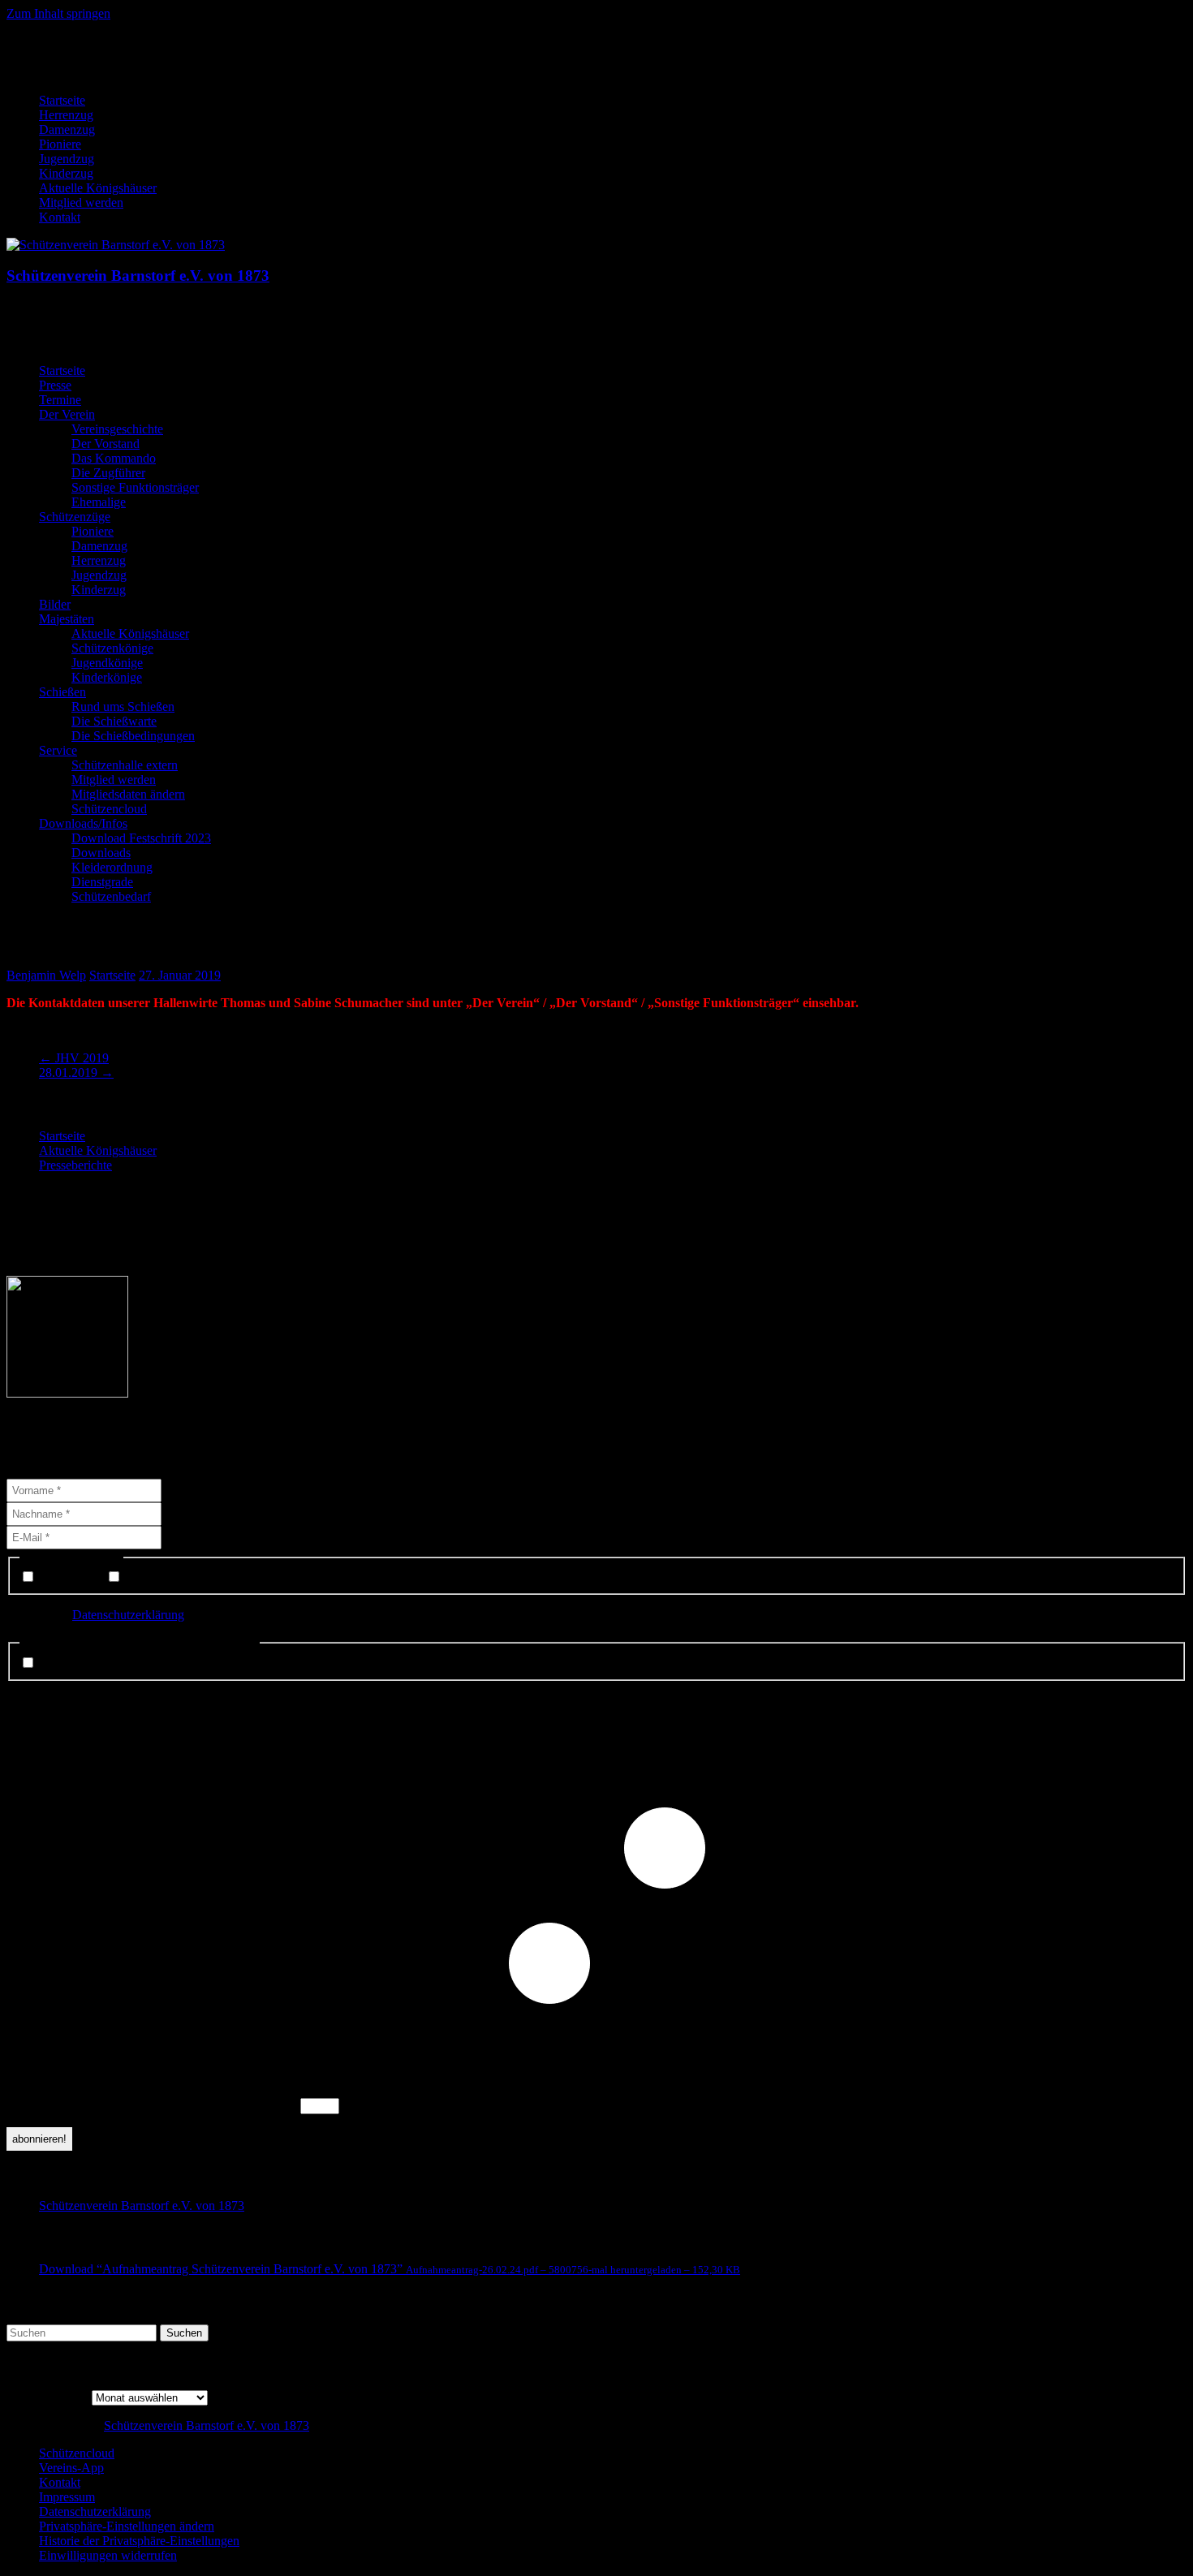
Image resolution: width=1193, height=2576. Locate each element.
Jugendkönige (107, 663)
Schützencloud (109, 809)
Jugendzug (67, 159)
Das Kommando (114, 458)
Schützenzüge (75, 517)
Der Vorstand (106, 444)
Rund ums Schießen (123, 706)
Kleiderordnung (112, 867)
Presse (55, 385)
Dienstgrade (102, 882)
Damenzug (67, 129)
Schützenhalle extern (125, 765)
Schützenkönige (112, 648)
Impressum (67, 2497)
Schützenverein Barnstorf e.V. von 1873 (138, 276)
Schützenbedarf (111, 896)
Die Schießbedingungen (133, 736)
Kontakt (60, 217)
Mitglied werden (81, 202)
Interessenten (71, 1577)
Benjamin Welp (46, 975)
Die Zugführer (108, 473)
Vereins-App (71, 2468)
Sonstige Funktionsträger (135, 487)
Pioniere (60, 144)
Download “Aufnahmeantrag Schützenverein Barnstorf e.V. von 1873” (390, 2269)
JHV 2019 (74, 1058)
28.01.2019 (76, 1073)
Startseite (62, 100)
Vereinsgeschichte (117, 429)
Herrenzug (66, 115)
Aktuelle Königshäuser (98, 188)
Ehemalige (99, 502)
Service (58, 750)
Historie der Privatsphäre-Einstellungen (139, 2541)
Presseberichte (75, 1165)
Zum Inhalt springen (58, 13)
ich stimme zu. (74, 1663)
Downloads (101, 853)
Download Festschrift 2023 (141, 838)
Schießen (62, 692)
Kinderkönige (107, 677)
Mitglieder (150, 1577)
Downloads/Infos (83, 823)
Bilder (55, 604)
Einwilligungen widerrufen (108, 2555)
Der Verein (67, 414)
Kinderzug (66, 173)
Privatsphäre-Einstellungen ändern (127, 2526)
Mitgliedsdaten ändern (128, 794)
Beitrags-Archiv (47, 2397)
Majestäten (67, 619)
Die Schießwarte (114, 721)
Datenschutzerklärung (128, 1615)
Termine (60, 400)
